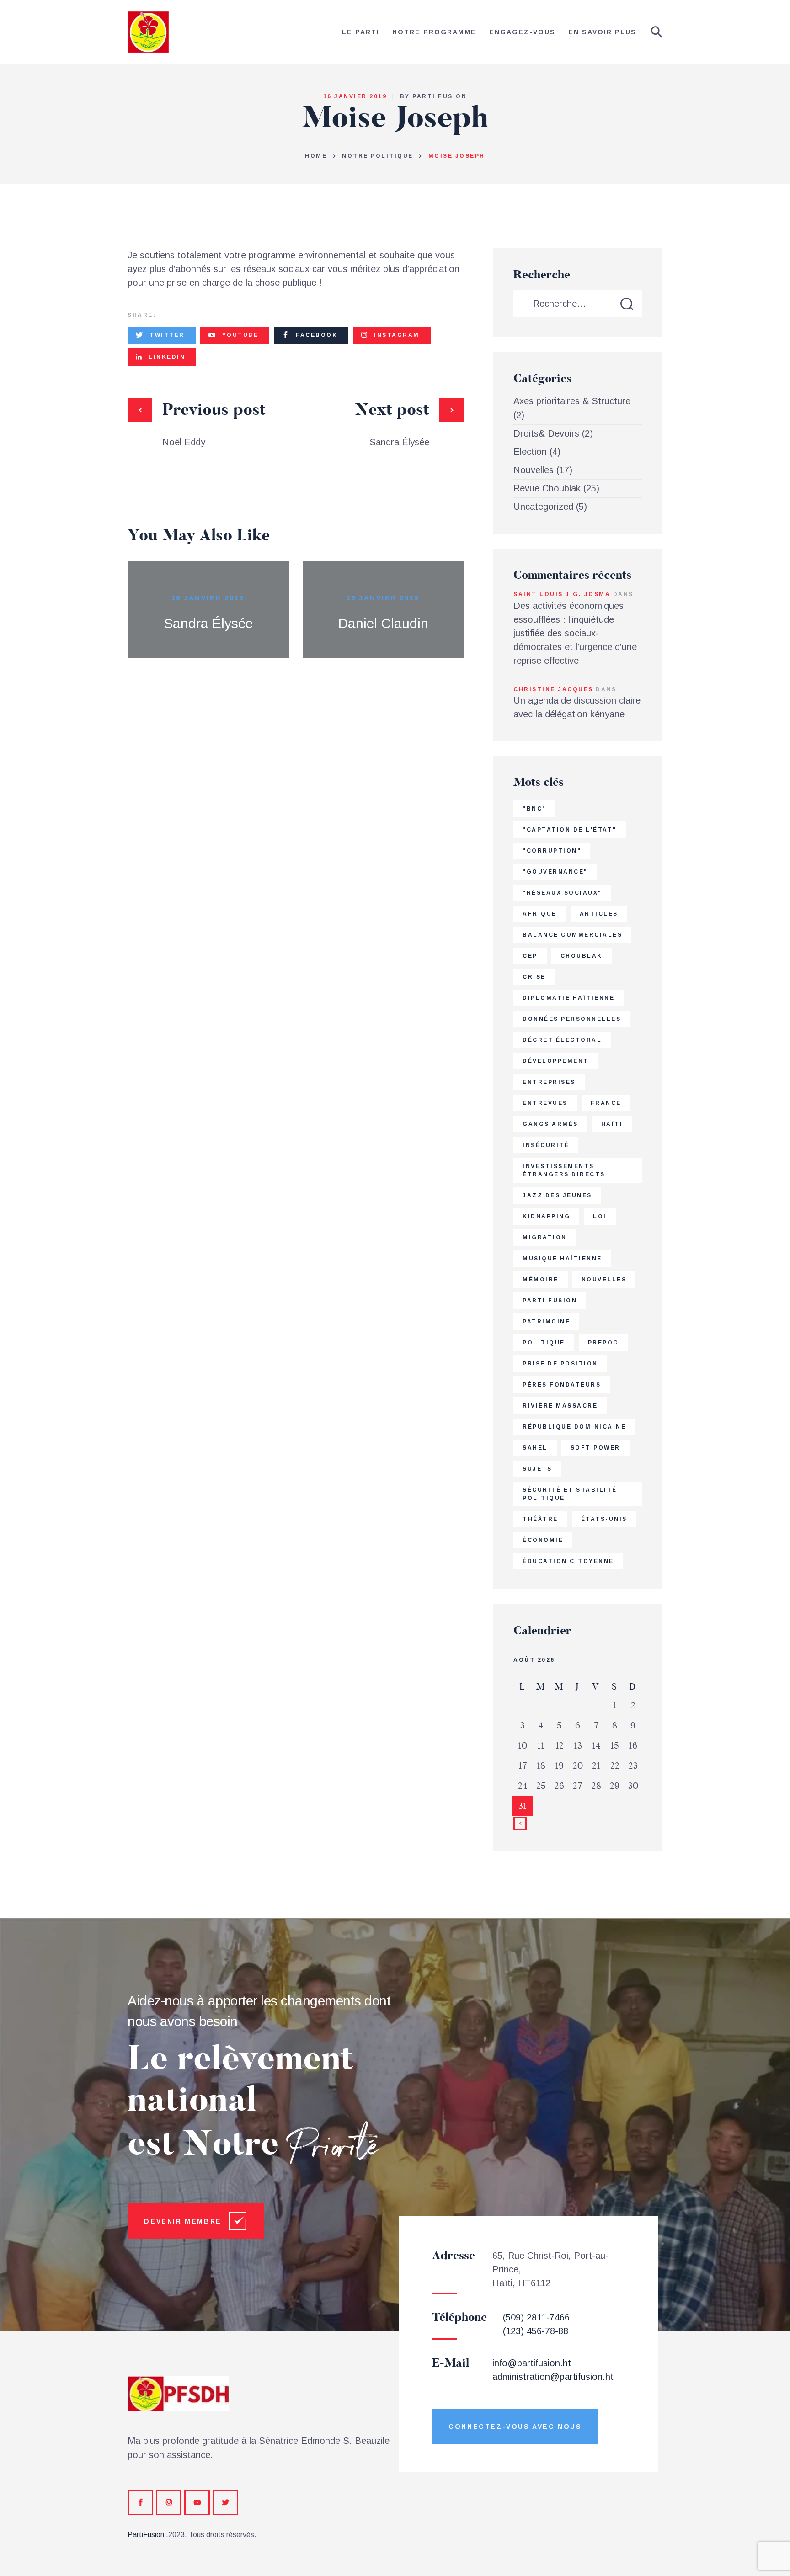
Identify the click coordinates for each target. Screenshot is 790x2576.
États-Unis (604, 1519)
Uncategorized (543, 507)
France (606, 1103)
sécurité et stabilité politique (570, 1494)
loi (600, 1216)
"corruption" (552, 851)
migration (545, 1237)
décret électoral (562, 1040)
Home (316, 156)
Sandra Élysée (208, 623)
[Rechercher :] (578, 304)
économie (543, 1540)
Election (530, 452)
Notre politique (378, 156)
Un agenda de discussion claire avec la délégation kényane (577, 707)
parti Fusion (550, 1301)
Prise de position (560, 1364)
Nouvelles (534, 470)
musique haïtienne (562, 1259)
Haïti (612, 1124)
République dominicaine (574, 1427)
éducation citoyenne (568, 1561)
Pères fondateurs (562, 1385)
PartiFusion (146, 2535)
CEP (530, 956)
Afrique (540, 914)
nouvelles (604, 1280)
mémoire (541, 1280)
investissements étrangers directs (564, 1170)
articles (599, 914)
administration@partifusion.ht (553, 2377)
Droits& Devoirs (546, 433)
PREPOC (603, 1343)
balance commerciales (572, 935)
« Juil (520, 1824)
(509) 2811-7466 (536, 2317)
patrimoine (546, 1322)
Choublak (582, 956)
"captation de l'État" (570, 830)
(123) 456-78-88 (536, 2331)
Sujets (537, 1469)
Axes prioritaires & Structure (572, 401)
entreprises (549, 1082)
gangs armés (550, 1124)
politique (544, 1343)
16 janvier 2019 (208, 598)
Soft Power (595, 1448)
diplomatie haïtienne (568, 998)
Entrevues (545, 1103)
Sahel (535, 1448)
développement (556, 1061)
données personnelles (572, 1019)
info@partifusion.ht (532, 2363)
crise (534, 977)
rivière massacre (560, 1406)
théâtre (540, 1519)
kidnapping (546, 1216)
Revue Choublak (547, 488)
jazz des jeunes (557, 1195)
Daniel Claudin (383, 623)
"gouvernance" (555, 872)
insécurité (546, 1145)
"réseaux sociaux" (562, 893)
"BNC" (534, 809)
